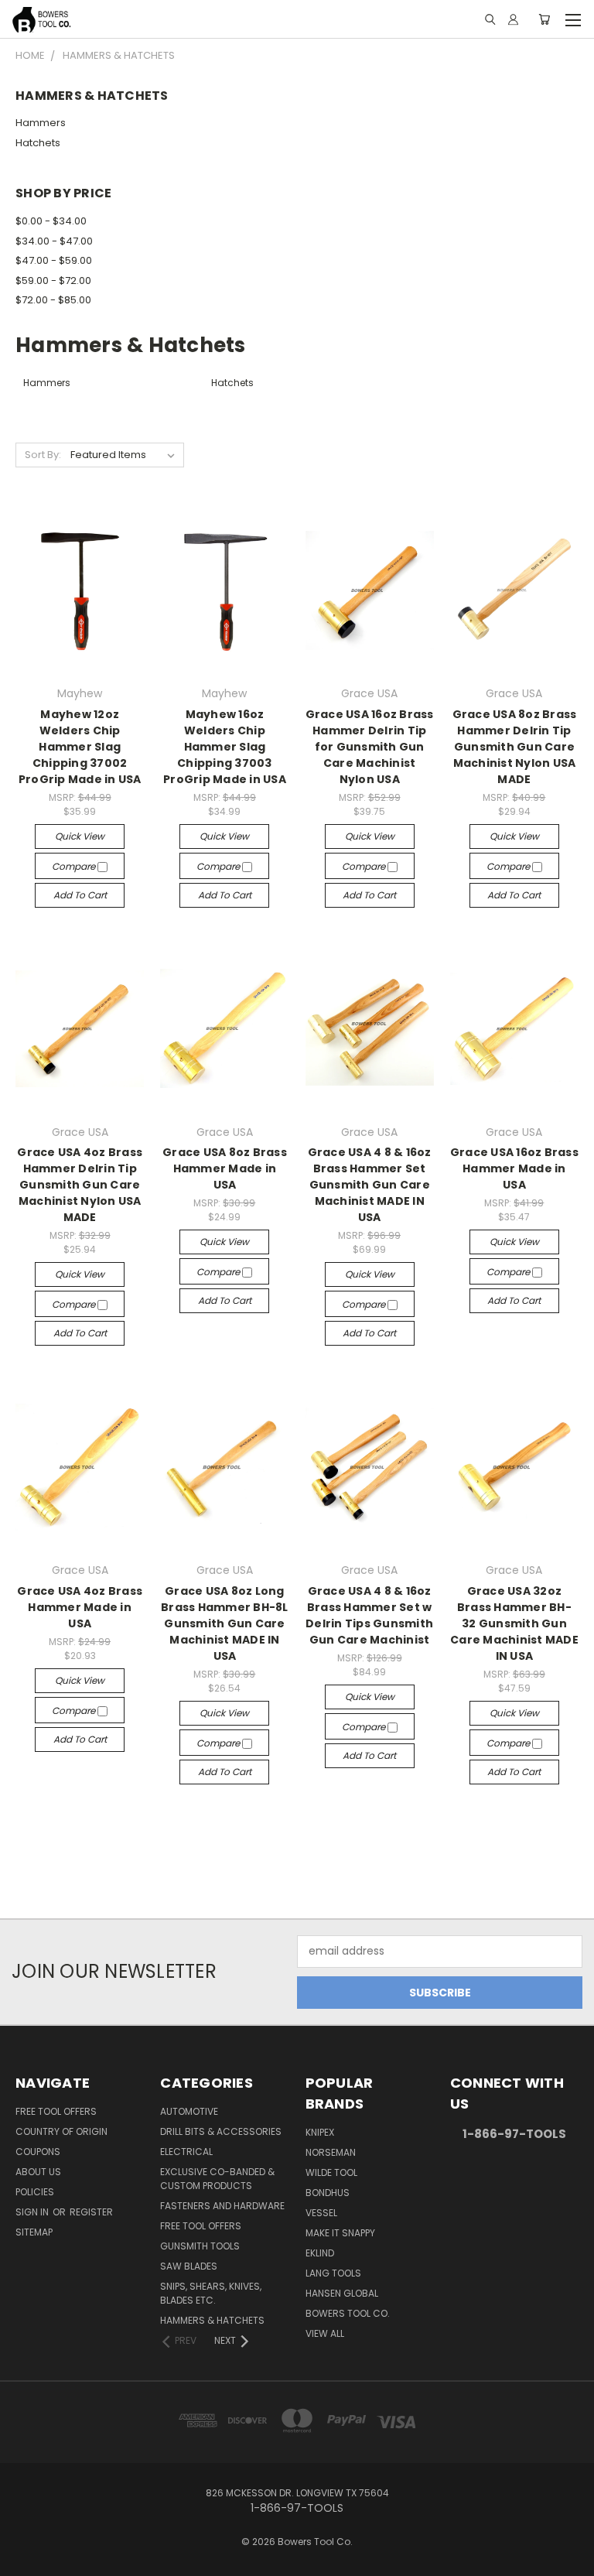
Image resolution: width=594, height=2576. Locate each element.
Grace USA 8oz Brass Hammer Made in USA (225, 1168)
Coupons (38, 2152)
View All (325, 2333)
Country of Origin (61, 2131)
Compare (75, 866)
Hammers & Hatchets (212, 2320)
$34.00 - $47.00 (54, 241)
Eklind (320, 2253)
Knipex (320, 2132)
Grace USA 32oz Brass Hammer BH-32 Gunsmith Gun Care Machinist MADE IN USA (514, 1623)
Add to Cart (80, 895)
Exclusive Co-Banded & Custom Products (217, 2179)
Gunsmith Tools (200, 2246)
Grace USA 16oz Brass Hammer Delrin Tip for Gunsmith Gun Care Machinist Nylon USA (370, 747)
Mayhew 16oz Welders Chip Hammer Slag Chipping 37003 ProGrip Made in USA (225, 747)
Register (91, 2212)
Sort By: (43, 455)
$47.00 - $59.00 (54, 260)
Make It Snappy (340, 2233)
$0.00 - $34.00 (51, 221)
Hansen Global (342, 2293)
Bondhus (328, 2193)
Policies (35, 2192)
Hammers (41, 123)
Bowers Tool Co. (348, 2313)
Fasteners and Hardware (222, 2206)
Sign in (33, 2212)
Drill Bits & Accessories (221, 2131)
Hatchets (38, 143)
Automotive (189, 2111)
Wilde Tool (331, 2172)
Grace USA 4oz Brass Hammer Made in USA (80, 1607)
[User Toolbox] (513, 19)
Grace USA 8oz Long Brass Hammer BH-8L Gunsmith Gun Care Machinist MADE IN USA (225, 1623)
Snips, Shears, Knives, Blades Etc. (211, 2293)
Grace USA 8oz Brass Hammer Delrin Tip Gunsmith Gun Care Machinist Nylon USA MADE (515, 747)
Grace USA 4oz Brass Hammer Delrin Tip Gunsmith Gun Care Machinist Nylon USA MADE (80, 1185)
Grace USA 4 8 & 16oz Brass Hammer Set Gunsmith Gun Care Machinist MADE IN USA (370, 1185)
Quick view (80, 836)
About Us (38, 2172)
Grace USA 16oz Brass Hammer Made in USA (514, 1168)
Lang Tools (333, 2273)
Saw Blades (189, 2266)
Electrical (186, 2152)
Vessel (321, 2213)
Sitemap (34, 2232)
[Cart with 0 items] (544, 19)
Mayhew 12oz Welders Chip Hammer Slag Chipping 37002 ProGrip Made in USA (80, 747)
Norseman (331, 2152)
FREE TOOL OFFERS (56, 2111)
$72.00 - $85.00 (53, 300)
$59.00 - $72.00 (53, 281)
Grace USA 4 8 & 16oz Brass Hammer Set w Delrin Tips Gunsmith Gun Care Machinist (369, 1615)
